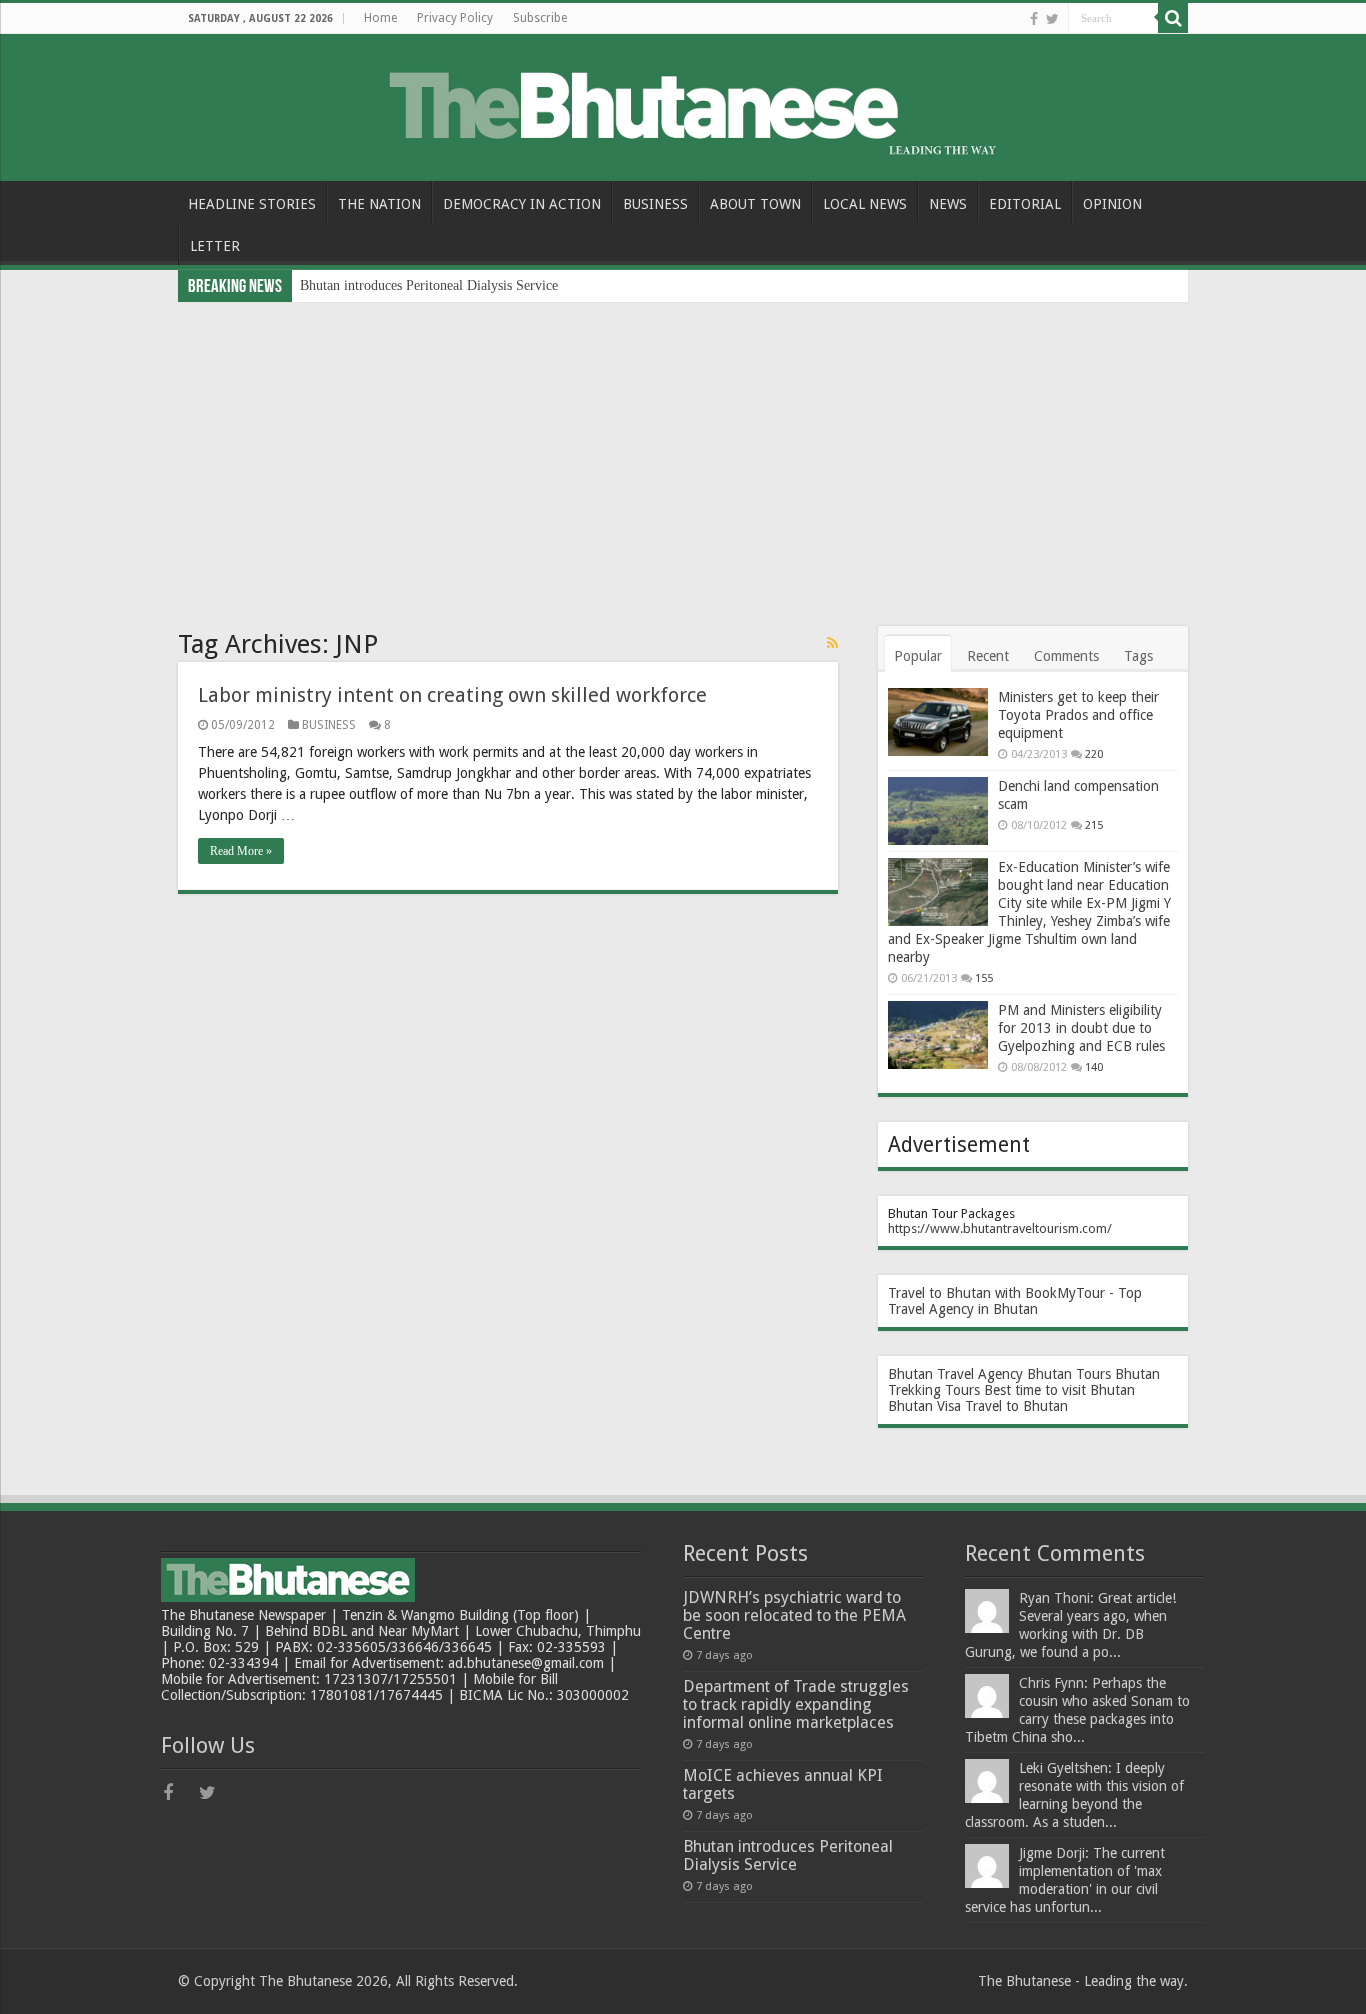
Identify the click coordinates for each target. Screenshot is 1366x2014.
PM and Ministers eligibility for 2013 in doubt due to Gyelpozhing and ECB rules (1081, 1028)
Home (380, 18)
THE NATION (379, 204)
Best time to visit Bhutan (1059, 1390)
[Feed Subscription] (832, 643)
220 (1094, 754)
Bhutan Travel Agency (955, 1374)
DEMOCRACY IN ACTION (522, 204)
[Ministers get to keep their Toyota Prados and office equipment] (938, 722)
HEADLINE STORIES (252, 204)
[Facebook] (1034, 19)
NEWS (948, 204)
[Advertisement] (683, 452)
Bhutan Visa (924, 1406)
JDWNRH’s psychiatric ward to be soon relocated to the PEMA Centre (794, 1615)
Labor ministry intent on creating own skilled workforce (452, 695)
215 (1094, 825)
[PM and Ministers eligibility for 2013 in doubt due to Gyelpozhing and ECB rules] (938, 1035)
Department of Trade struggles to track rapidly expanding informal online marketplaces (796, 1704)
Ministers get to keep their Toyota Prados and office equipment (1078, 715)
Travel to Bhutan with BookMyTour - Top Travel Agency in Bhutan (1015, 1301)
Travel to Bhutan (1016, 1406)
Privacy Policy (455, 18)
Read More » (241, 851)
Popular (918, 656)
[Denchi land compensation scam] (938, 811)
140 (1094, 1067)
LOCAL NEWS (865, 204)
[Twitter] (1052, 19)
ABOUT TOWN (755, 204)
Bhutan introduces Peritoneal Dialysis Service (429, 285)
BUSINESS (655, 204)
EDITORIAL (1025, 204)
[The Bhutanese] (683, 104)
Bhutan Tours (1069, 1374)
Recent (988, 656)
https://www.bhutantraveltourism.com (997, 1228)
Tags (1138, 656)
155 (984, 978)
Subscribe (540, 18)
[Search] (1173, 18)
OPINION (1112, 204)
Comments (1066, 656)
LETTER (215, 246)
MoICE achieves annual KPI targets (783, 1784)
